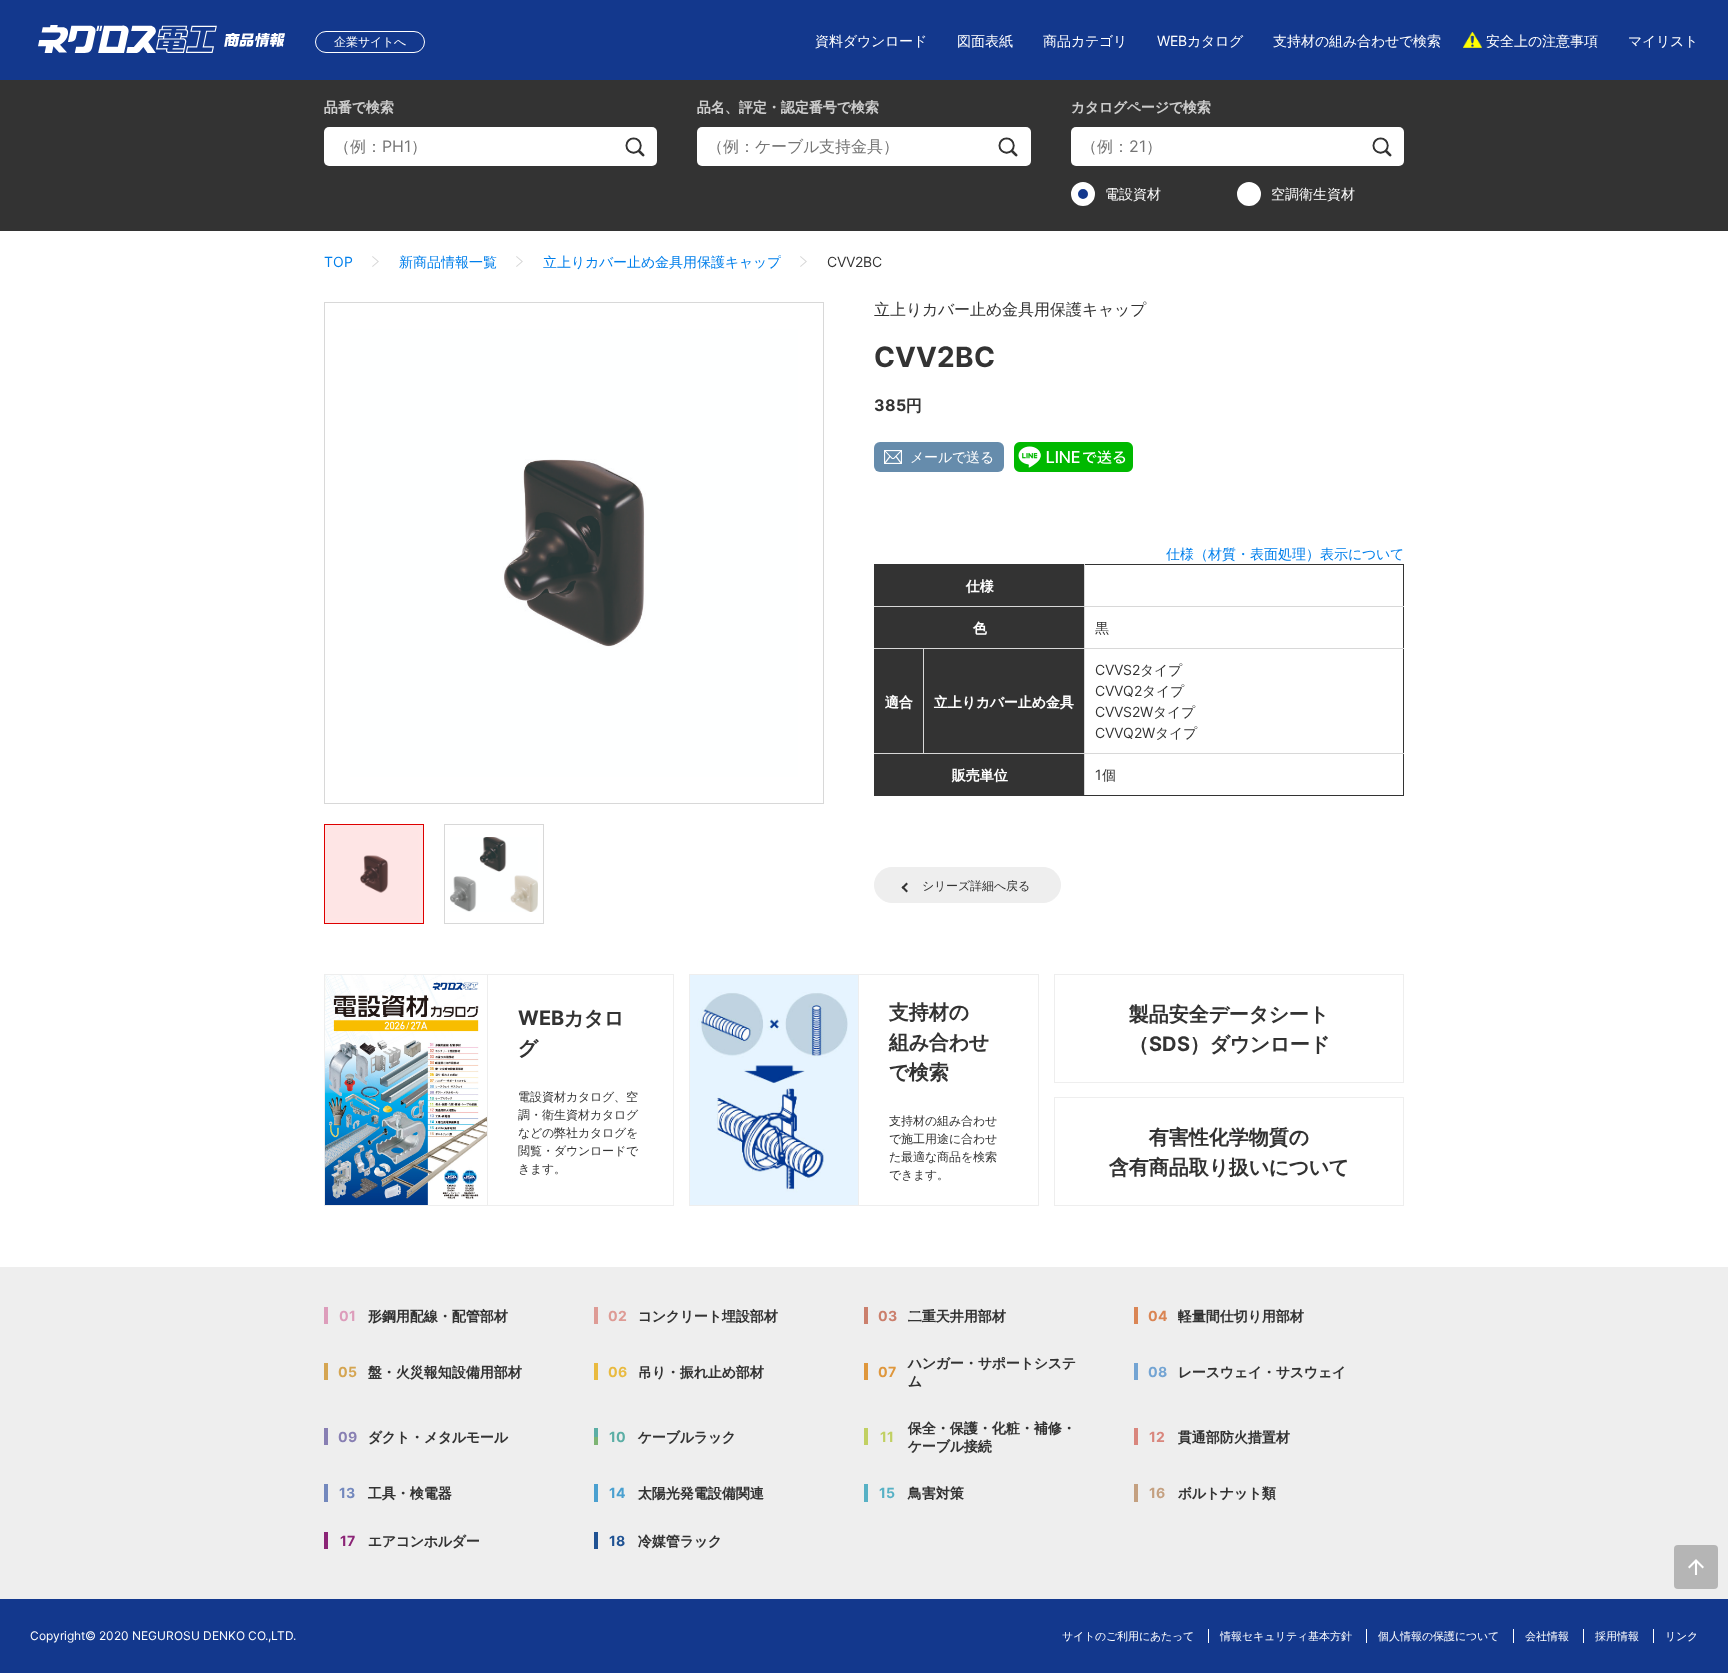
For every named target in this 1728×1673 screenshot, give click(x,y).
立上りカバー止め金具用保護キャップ (662, 261)
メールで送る (952, 456)
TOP (338, 261)
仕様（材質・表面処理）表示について (1285, 553)
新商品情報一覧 (448, 261)
